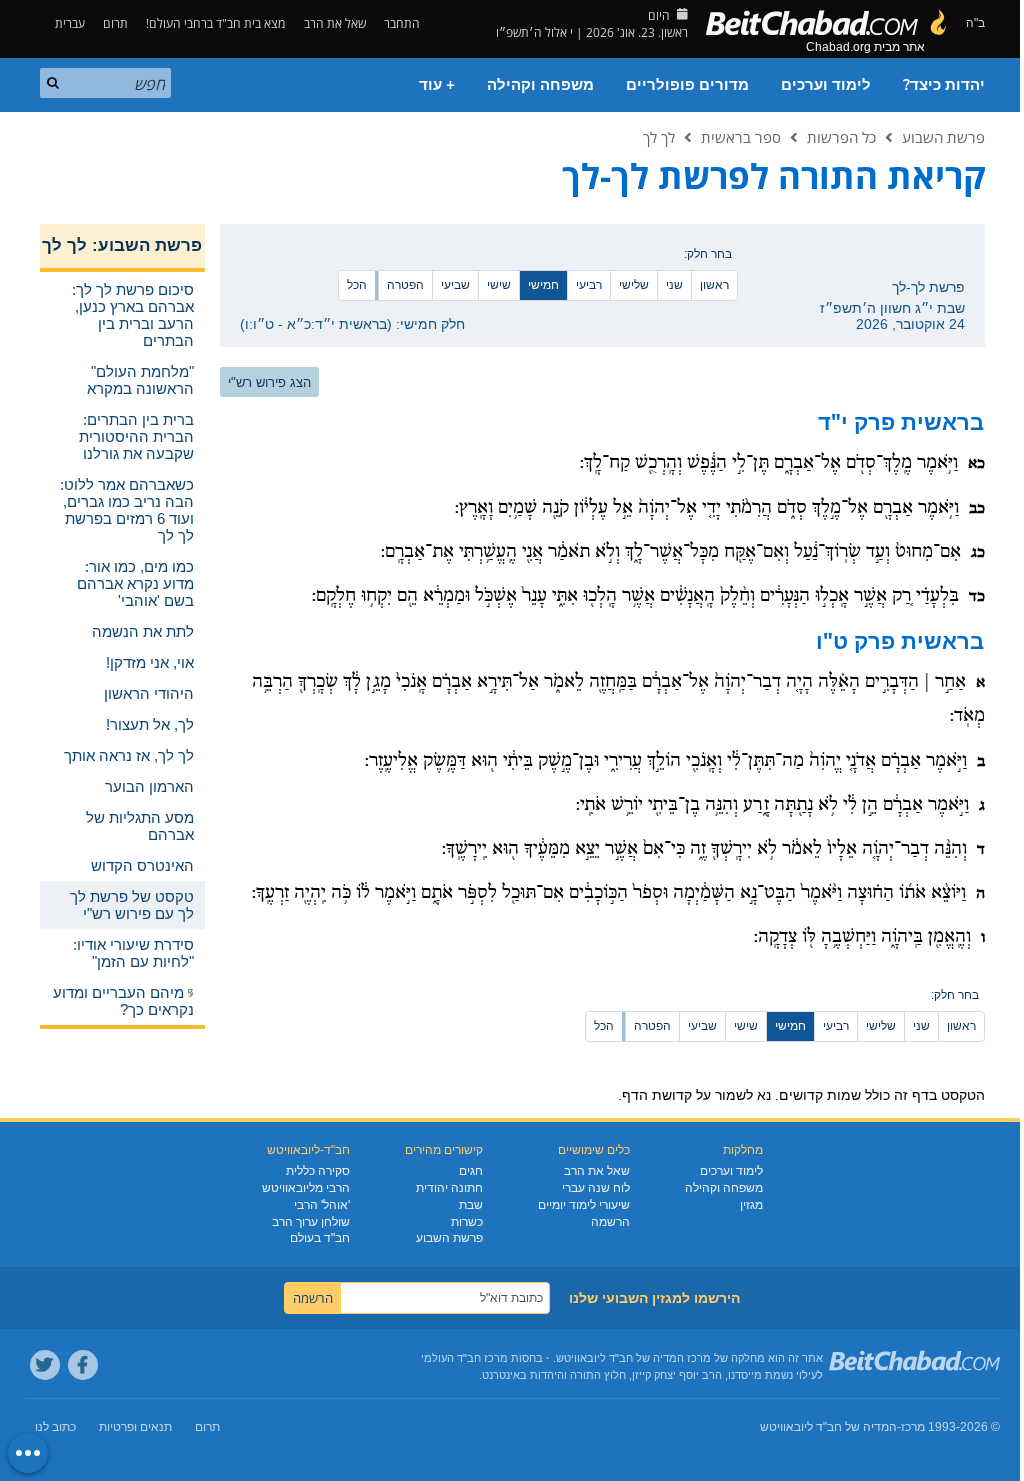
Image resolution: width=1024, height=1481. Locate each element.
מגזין (751, 1205)
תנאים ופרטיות (135, 1427)
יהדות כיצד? (944, 85)
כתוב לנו (55, 1427)
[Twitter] (45, 1365)
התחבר (403, 23)
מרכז (913, 1427)
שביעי (455, 285)
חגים (471, 1171)
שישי (499, 285)
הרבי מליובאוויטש (306, 1188)
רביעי (589, 285)
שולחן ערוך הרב (311, 1222)
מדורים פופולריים (687, 85)
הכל (357, 285)
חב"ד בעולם (320, 1238)
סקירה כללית (318, 1171)
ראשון (714, 285)
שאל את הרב (335, 23)
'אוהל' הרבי (322, 1205)
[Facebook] (83, 1365)
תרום (115, 23)
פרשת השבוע (943, 137)
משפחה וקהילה (540, 85)
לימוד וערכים (826, 85)
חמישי (543, 285)
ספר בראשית (741, 137)
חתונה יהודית (449, 1188)
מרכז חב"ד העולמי (464, 1358)
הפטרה (405, 285)
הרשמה (610, 1222)
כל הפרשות (841, 137)
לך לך (659, 137)
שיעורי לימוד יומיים (584, 1205)
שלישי (634, 285)
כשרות (467, 1222)
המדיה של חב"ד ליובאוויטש (828, 1427)
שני (674, 285)
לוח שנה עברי (596, 1188)
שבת (471, 1205)
